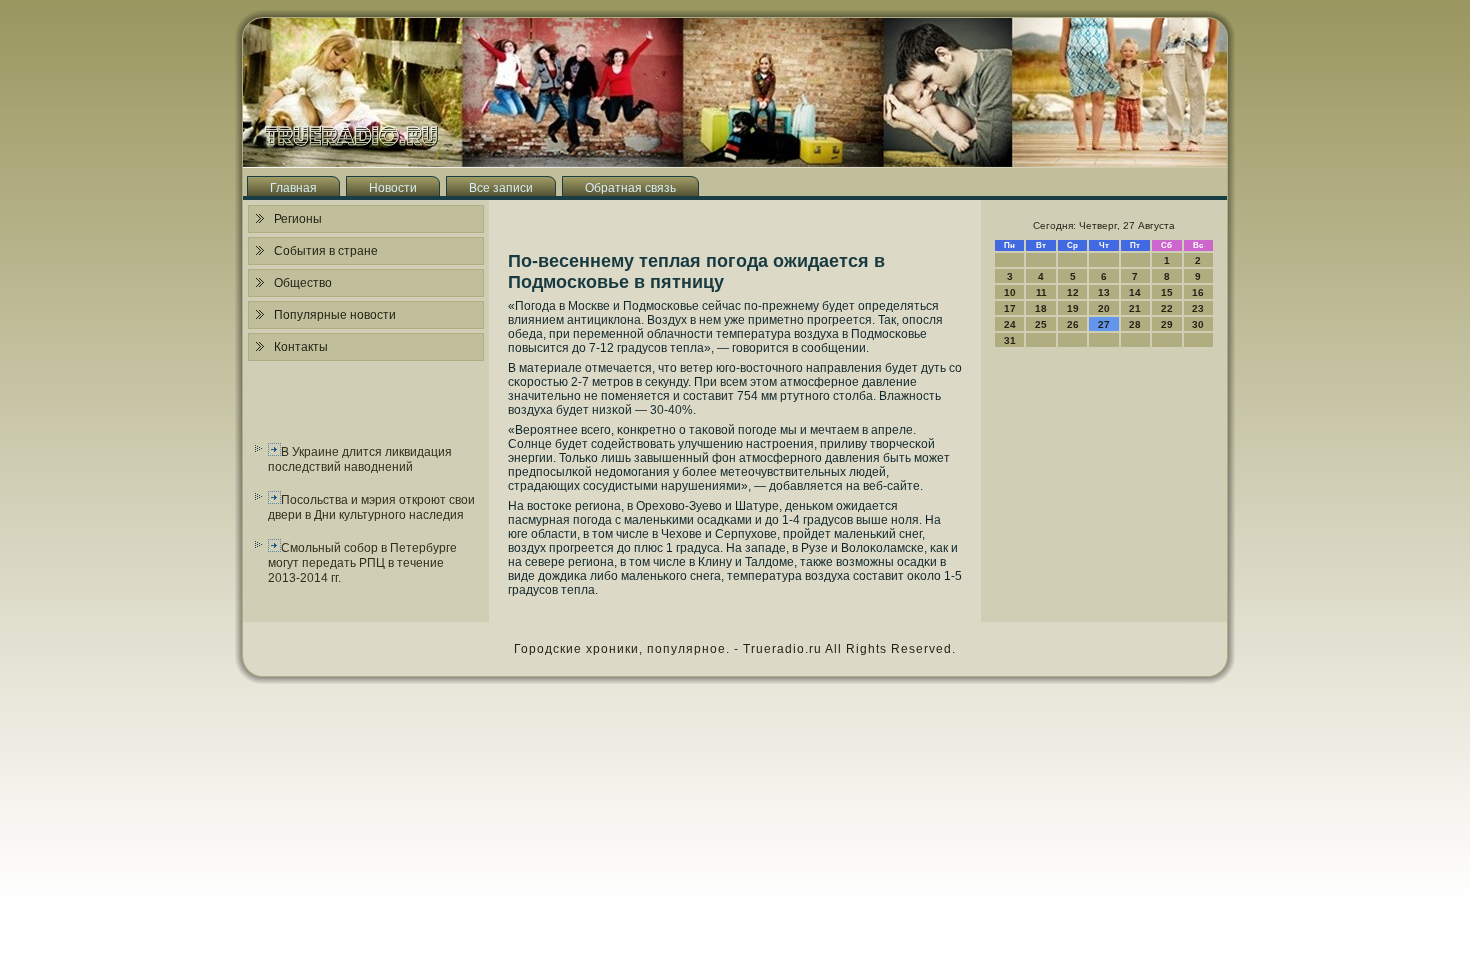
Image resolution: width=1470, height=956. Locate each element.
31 (1010, 340)
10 (1010, 292)
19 (1073, 308)
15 (1167, 292)
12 (1073, 292)
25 (1041, 324)
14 (1135, 292)
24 (1010, 324)
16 (1198, 292)
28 (1135, 324)
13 (1104, 292)
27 (1104, 324)
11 (1041, 292)
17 (1010, 308)
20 (1104, 308)
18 (1041, 308)
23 (1198, 308)
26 (1073, 324)
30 (1198, 324)
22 (1167, 308)
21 (1135, 308)
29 (1167, 324)
